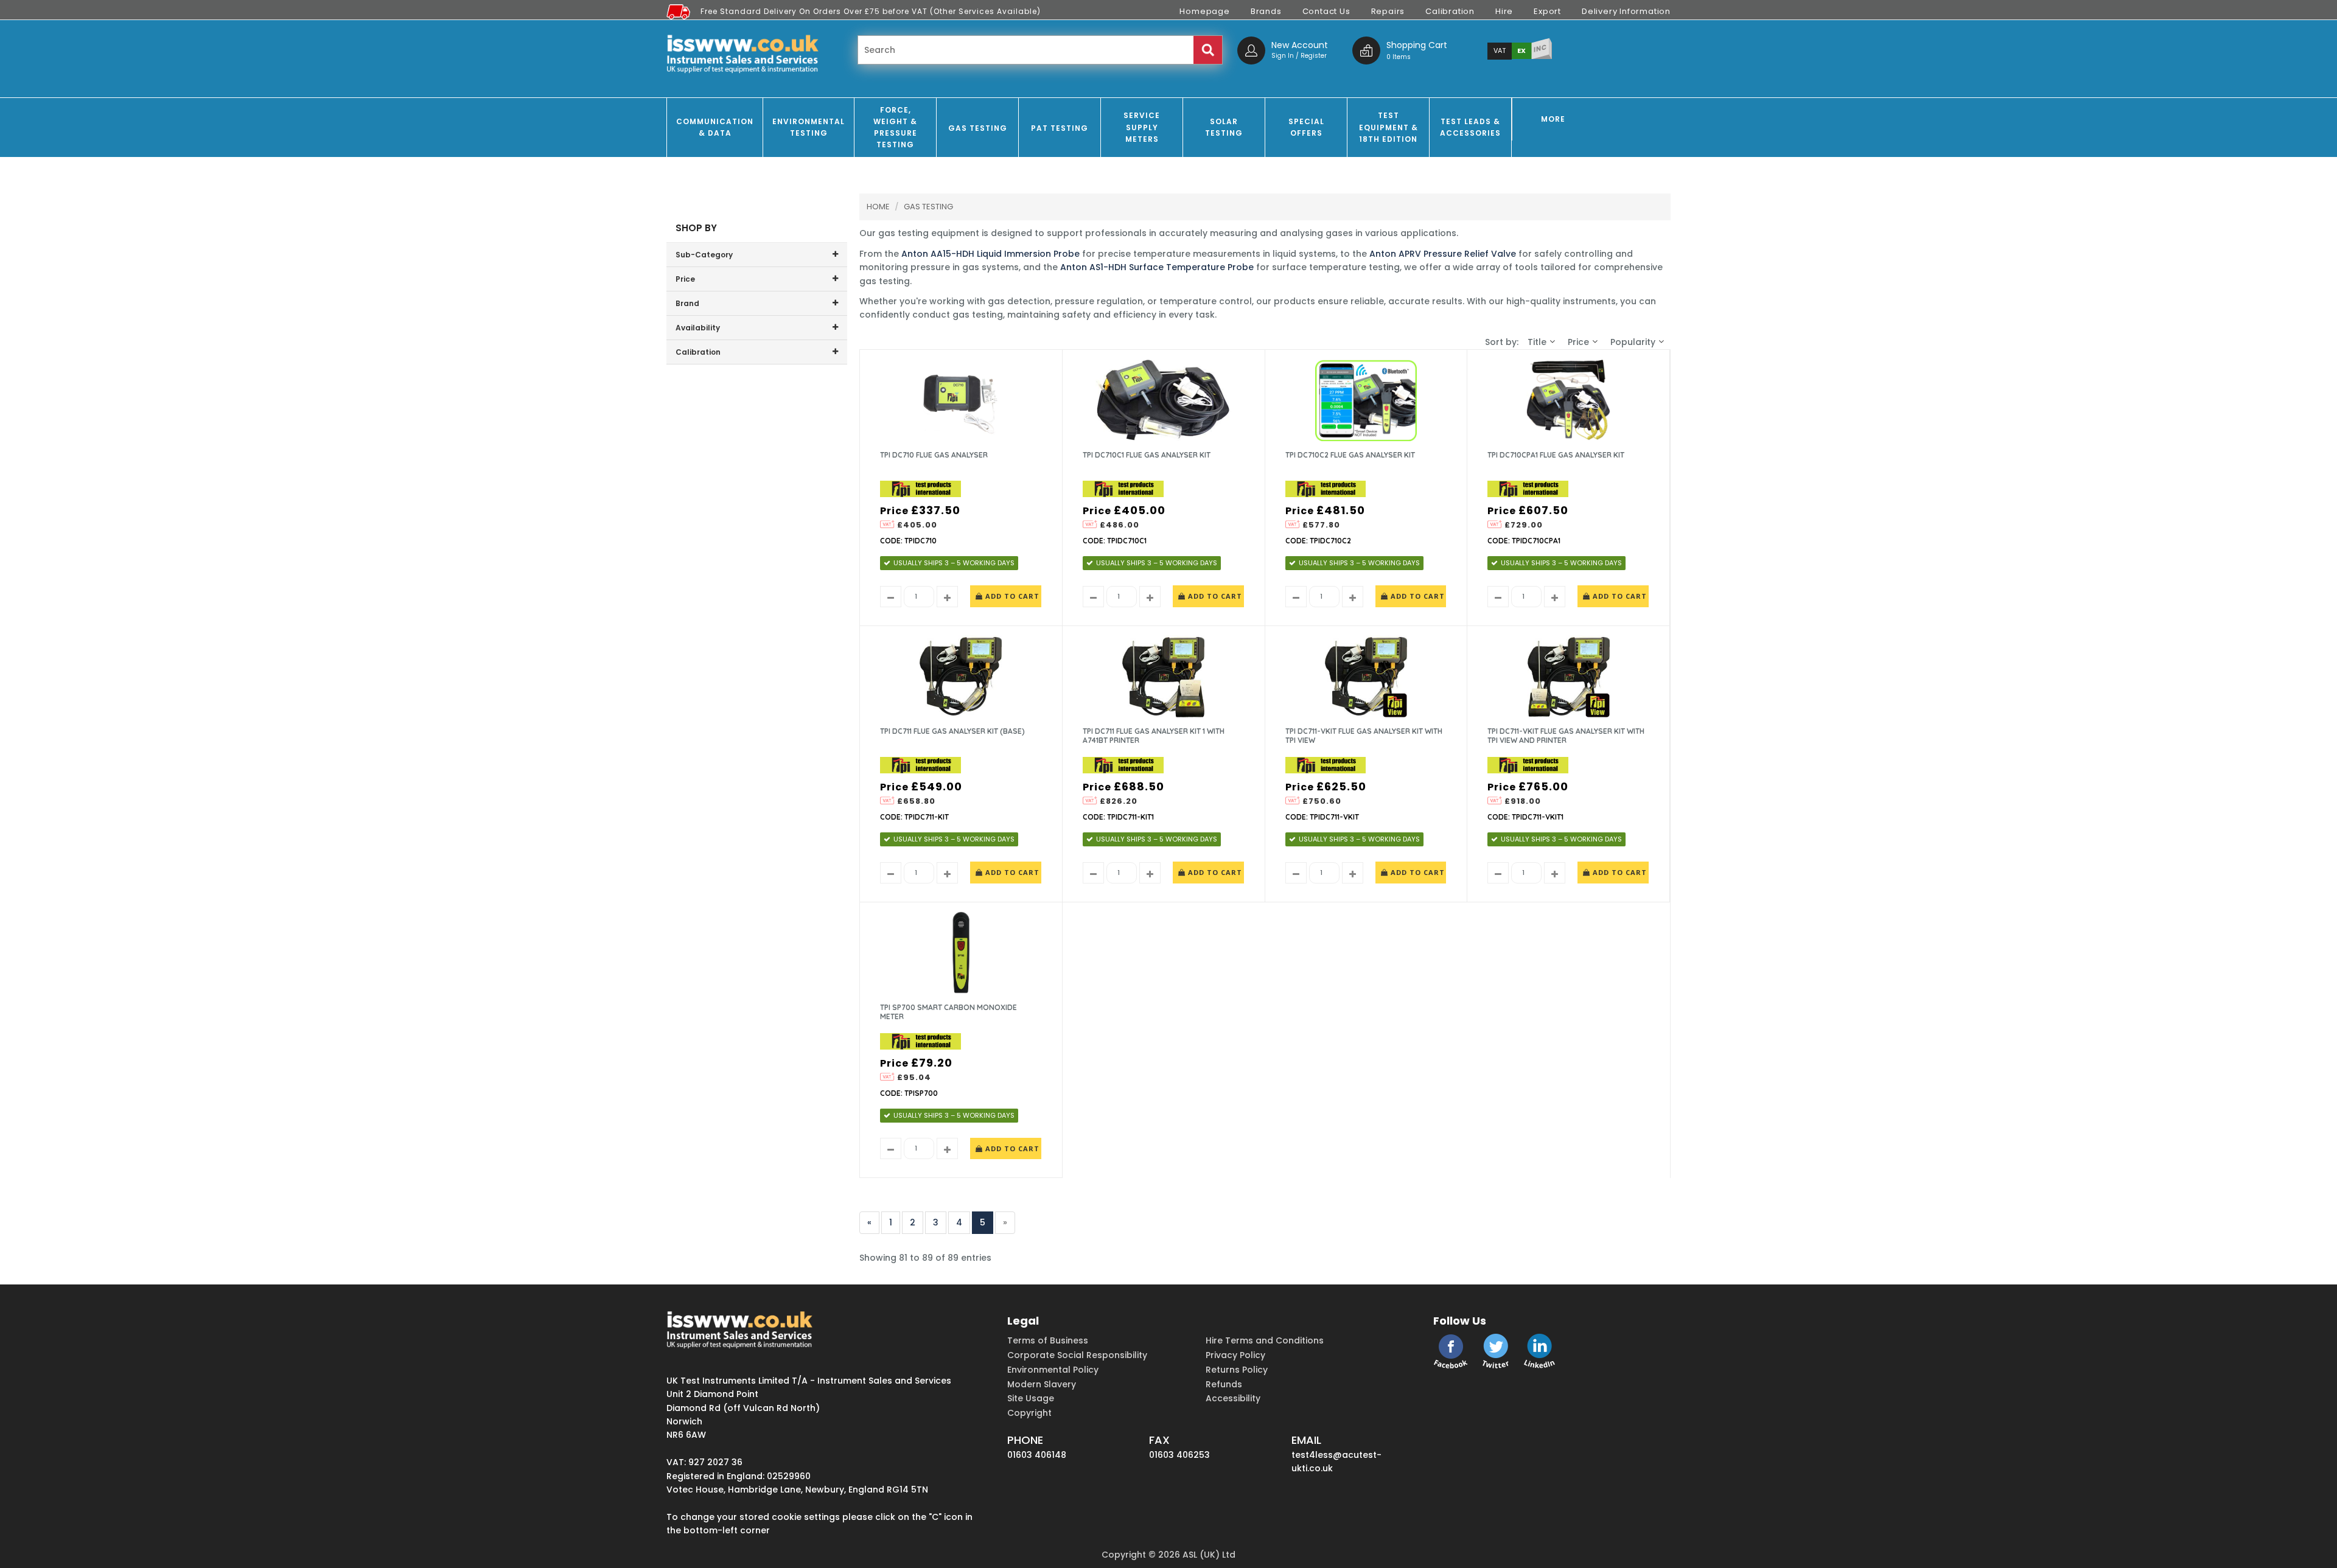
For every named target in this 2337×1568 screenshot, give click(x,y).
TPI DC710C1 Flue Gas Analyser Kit (1147, 455)
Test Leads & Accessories (1470, 127)
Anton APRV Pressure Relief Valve (1443, 254)
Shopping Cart (1417, 45)
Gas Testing (978, 128)
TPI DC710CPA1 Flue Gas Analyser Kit (1556, 455)
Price (1578, 342)
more (1553, 119)
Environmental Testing (809, 127)
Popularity (1633, 342)
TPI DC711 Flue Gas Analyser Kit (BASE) (952, 731)
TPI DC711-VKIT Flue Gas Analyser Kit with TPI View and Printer (1566, 736)
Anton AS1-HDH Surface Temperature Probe (1157, 267)
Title (1537, 342)
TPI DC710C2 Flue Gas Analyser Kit (1350, 455)
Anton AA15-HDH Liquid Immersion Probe (990, 254)
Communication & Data (715, 127)
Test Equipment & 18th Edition (1389, 127)
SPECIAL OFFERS (1306, 127)
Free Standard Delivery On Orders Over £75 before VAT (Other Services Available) (871, 11)
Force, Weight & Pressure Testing (895, 127)
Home (878, 207)
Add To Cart (1011, 596)
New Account (1300, 45)
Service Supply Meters (1142, 127)
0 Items (1399, 57)
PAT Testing (1060, 128)
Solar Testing (1224, 127)
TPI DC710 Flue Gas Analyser (934, 455)
